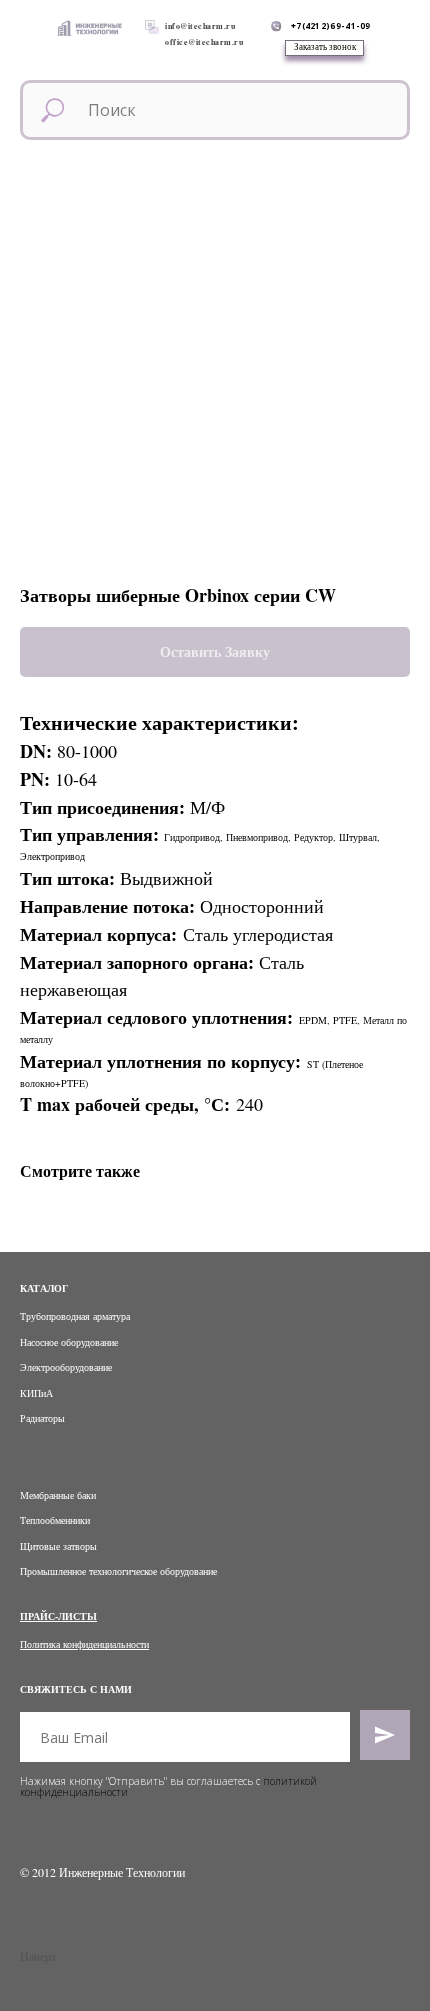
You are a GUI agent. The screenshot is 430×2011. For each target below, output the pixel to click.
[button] (324, 48)
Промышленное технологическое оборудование (118, 1571)
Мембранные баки (58, 1495)
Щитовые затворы (58, 1546)
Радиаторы (42, 1418)
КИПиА (36, 1393)
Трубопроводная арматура (75, 1316)
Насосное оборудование (69, 1342)
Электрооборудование (66, 1367)
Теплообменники (55, 1520)
